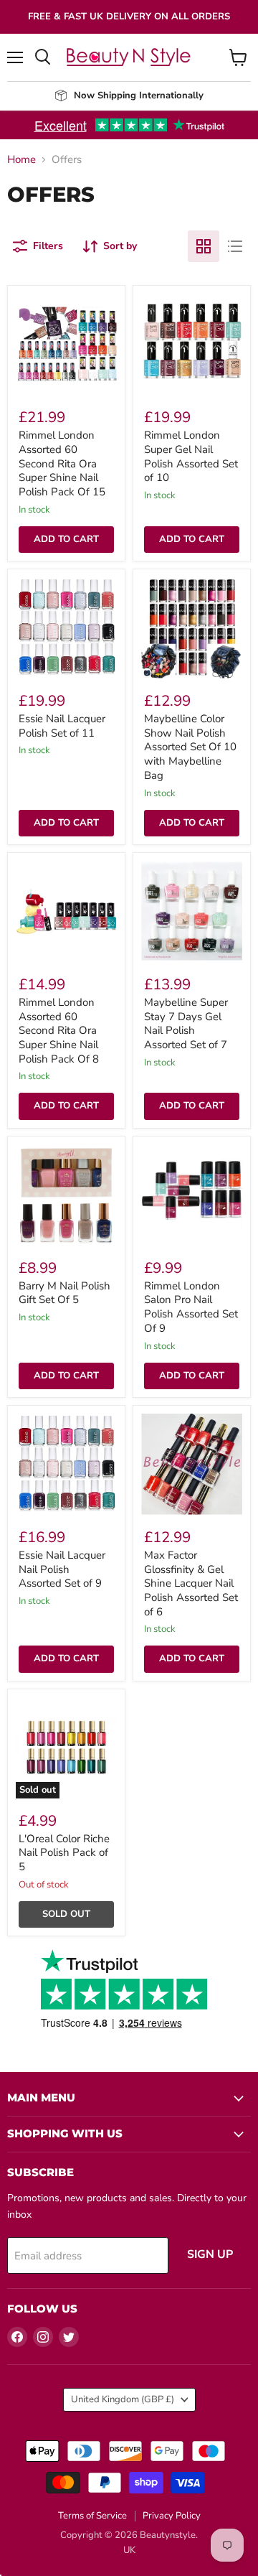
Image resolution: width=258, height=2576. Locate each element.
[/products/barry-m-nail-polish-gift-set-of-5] (66, 1195)
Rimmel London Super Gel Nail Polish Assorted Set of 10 (191, 456)
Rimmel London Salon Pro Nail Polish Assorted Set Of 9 (191, 1307)
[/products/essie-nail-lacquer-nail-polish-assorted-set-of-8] (66, 1464)
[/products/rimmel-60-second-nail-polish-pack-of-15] (66, 344)
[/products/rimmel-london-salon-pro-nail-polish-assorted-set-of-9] (192, 1195)
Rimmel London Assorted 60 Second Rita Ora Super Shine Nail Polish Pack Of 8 (59, 1031)
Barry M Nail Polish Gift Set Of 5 (64, 1293)
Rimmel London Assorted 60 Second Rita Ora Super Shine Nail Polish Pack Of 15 (62, 463)
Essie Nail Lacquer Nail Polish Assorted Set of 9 (62, 1569)
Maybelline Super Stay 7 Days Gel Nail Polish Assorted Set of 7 (186, 1023)
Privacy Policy (172, 2516)
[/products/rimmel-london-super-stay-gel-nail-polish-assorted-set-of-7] (192, 344)
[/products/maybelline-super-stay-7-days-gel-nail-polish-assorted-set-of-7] (192, 911)
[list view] (235, 246)
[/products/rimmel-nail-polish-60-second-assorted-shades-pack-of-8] (66, 911)
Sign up (210, 2254)
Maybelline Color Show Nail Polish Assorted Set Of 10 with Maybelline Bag (190, 747)
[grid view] (204, 246)
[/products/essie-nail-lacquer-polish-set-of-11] (66, 628)
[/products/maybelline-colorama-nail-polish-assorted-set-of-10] (192, 628)
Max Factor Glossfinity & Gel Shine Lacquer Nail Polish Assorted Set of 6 (191, 1583)
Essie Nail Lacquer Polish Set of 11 (62, 726)
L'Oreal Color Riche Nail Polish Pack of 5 (64, 1853)
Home (21, 160)
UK (129, 2550)
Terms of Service (92, 2516)
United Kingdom (123, 2399)
